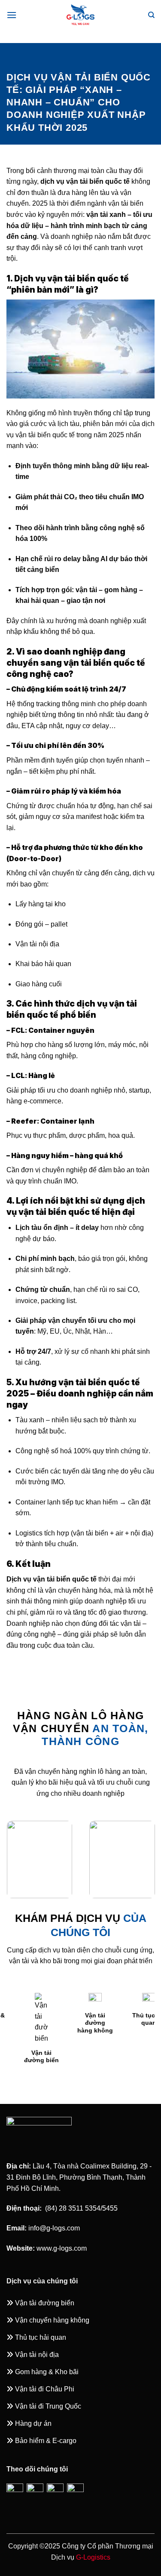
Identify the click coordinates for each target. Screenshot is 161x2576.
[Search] (151, 15)
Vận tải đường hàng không (48, 2023)
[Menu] (12, 15)
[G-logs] (81, 15)
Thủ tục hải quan (102, 2019)
